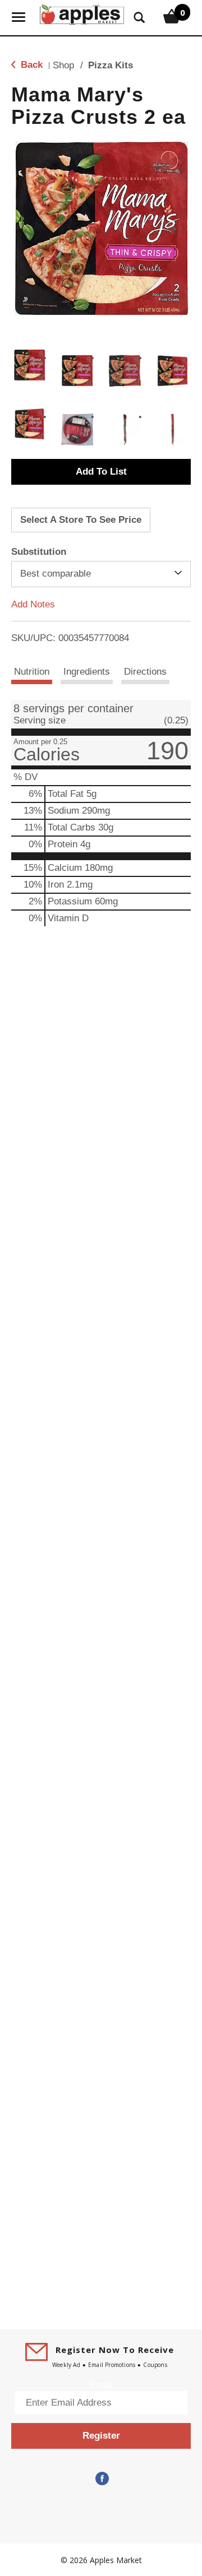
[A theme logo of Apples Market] (82, 13)
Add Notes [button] (33, 604)
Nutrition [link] (32, 672)
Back (30, 65)
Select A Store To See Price (81, 520)
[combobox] (101, 574)
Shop (63, 65)
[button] (29, 365)
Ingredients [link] (87, 672)
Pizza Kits (111, 65)
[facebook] (101, 2478)
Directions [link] (145, 672)
